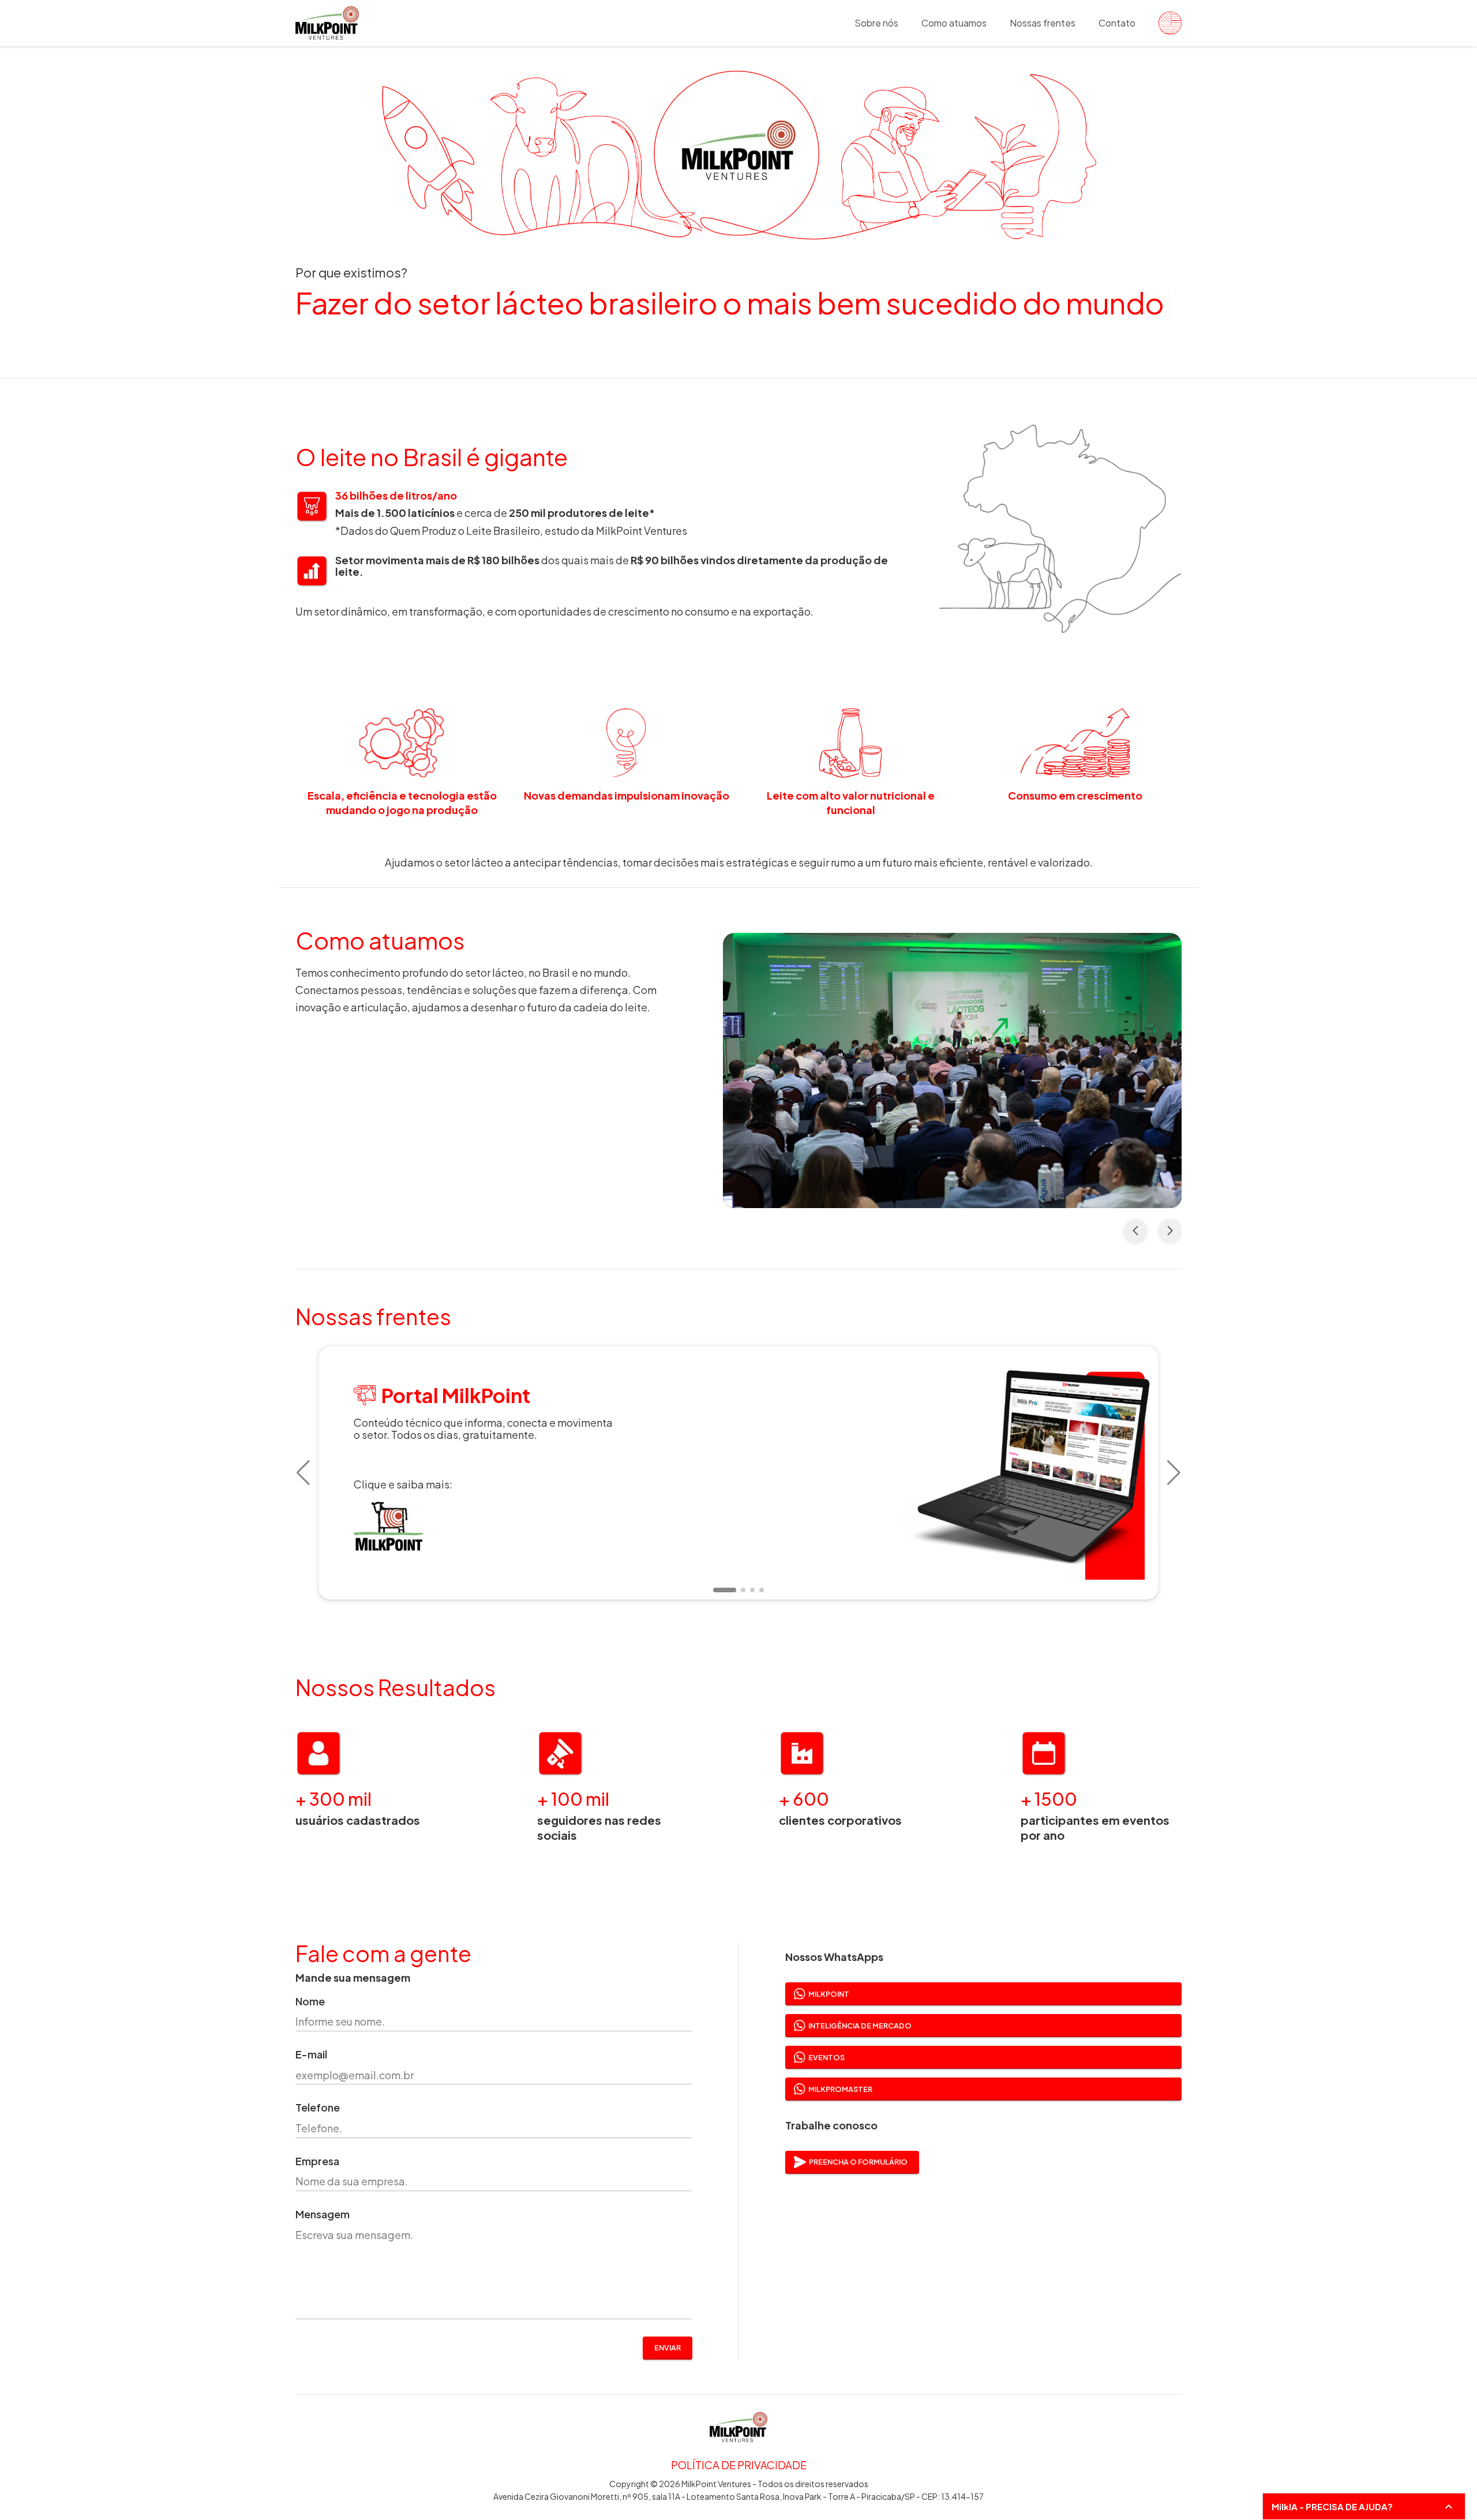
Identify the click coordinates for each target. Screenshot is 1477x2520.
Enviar (668, 2347)
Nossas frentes (1043, 23)
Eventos (826, 2057)
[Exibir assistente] (1449, 2507)
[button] (303, 1473)
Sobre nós (876, 23)
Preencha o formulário (858, 2162)
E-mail (311, 2055)
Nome (310, 2002)
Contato (1117, 23)
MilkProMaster (840, 2089)
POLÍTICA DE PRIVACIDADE (739, 2465)
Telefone (318, 2108)
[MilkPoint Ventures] (1164, 23)
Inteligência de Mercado (860, 2026)
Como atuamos (954, 23)
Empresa (317, 2161)
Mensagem (323, 2215)
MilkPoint (829, 1994)
